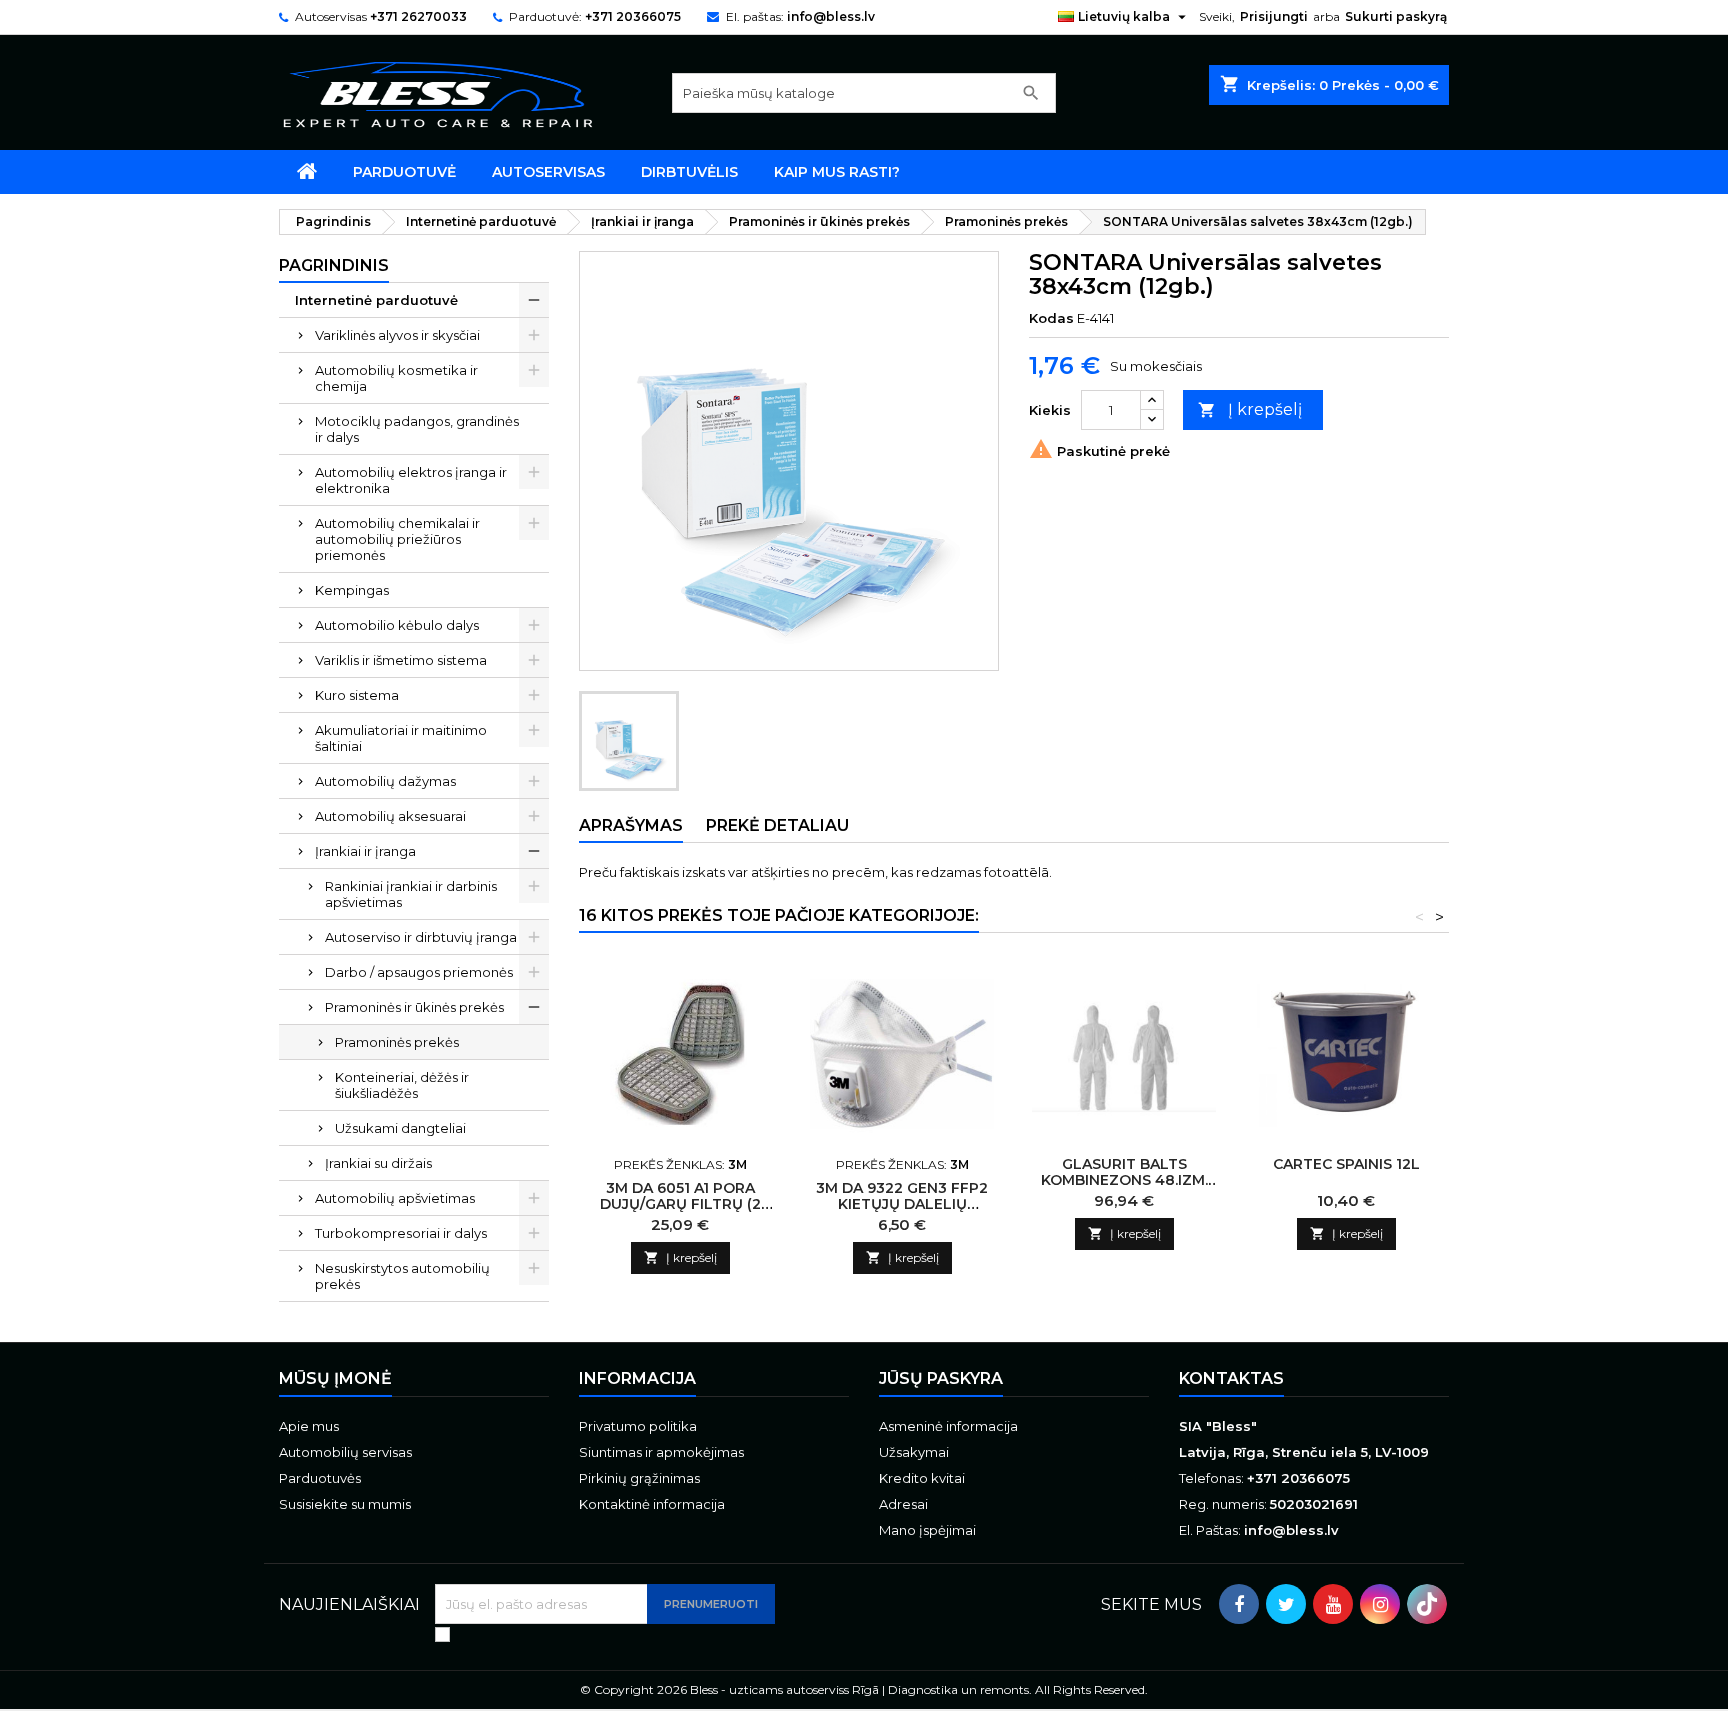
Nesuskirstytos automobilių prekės (402, 1276)
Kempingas (352, 590)
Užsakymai (914, 1452)
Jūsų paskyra (941, 1378)
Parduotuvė (404, 172)
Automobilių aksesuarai (390, 816)
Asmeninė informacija (948, 1426)
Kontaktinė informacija (652, 1504)
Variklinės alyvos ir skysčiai (397, 335)
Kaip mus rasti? (837, 172)
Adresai (903, 1504)
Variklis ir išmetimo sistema (401, 660)
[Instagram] (1380, 1604)
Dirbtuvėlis (689, 172)
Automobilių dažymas (385, 781)
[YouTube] (1333, 1604)
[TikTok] (1427, 1604)
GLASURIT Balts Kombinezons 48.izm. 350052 (1124, 1180)
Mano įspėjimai (927, 1530)
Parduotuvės (320, 1478)
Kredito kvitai (922, 1478)
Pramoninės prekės (397, 1042)
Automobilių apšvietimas (395, 1198)
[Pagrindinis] (307, 172)
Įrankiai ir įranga (365, 851)
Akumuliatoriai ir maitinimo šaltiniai (401, 738)
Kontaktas (1231, 1378)
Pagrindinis (334, 265)
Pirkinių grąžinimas (639, 1478)
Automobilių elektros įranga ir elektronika (411, 480)
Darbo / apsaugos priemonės (419, 972)
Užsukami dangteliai (400, 1128)
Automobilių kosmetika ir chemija (396, 378)
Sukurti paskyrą (1396, 16)
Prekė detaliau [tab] (777, 825)
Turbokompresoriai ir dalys (401, 1233)
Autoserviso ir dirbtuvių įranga (421, 937)
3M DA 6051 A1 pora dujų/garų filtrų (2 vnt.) (680, 1204)
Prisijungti (1274, 16)
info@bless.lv (831, 16)
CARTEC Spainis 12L (1346, 1164)
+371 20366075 (633, 16)
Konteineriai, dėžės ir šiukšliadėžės (402, 1085)
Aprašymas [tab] (631, 825)
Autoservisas (548, 172)
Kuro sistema (357, 695)
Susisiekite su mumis (345, 1504)
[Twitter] (1286, 1604)
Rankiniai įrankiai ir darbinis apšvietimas (411, 894)
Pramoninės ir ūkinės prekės (414, 1007)
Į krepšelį (1250, 409)
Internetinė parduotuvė (376, 300)
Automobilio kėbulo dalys (397, 625)
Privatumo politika (638, 1426)
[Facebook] (1239, 1604)
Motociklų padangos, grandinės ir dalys (417, 429)
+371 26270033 (418, 16)
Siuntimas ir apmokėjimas (661, 1452)
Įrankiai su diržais (378, 1163)
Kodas (1051, 318)
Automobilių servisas (345, 1452)
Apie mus (309, 1426)
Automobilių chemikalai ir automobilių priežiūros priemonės (397, 539)
